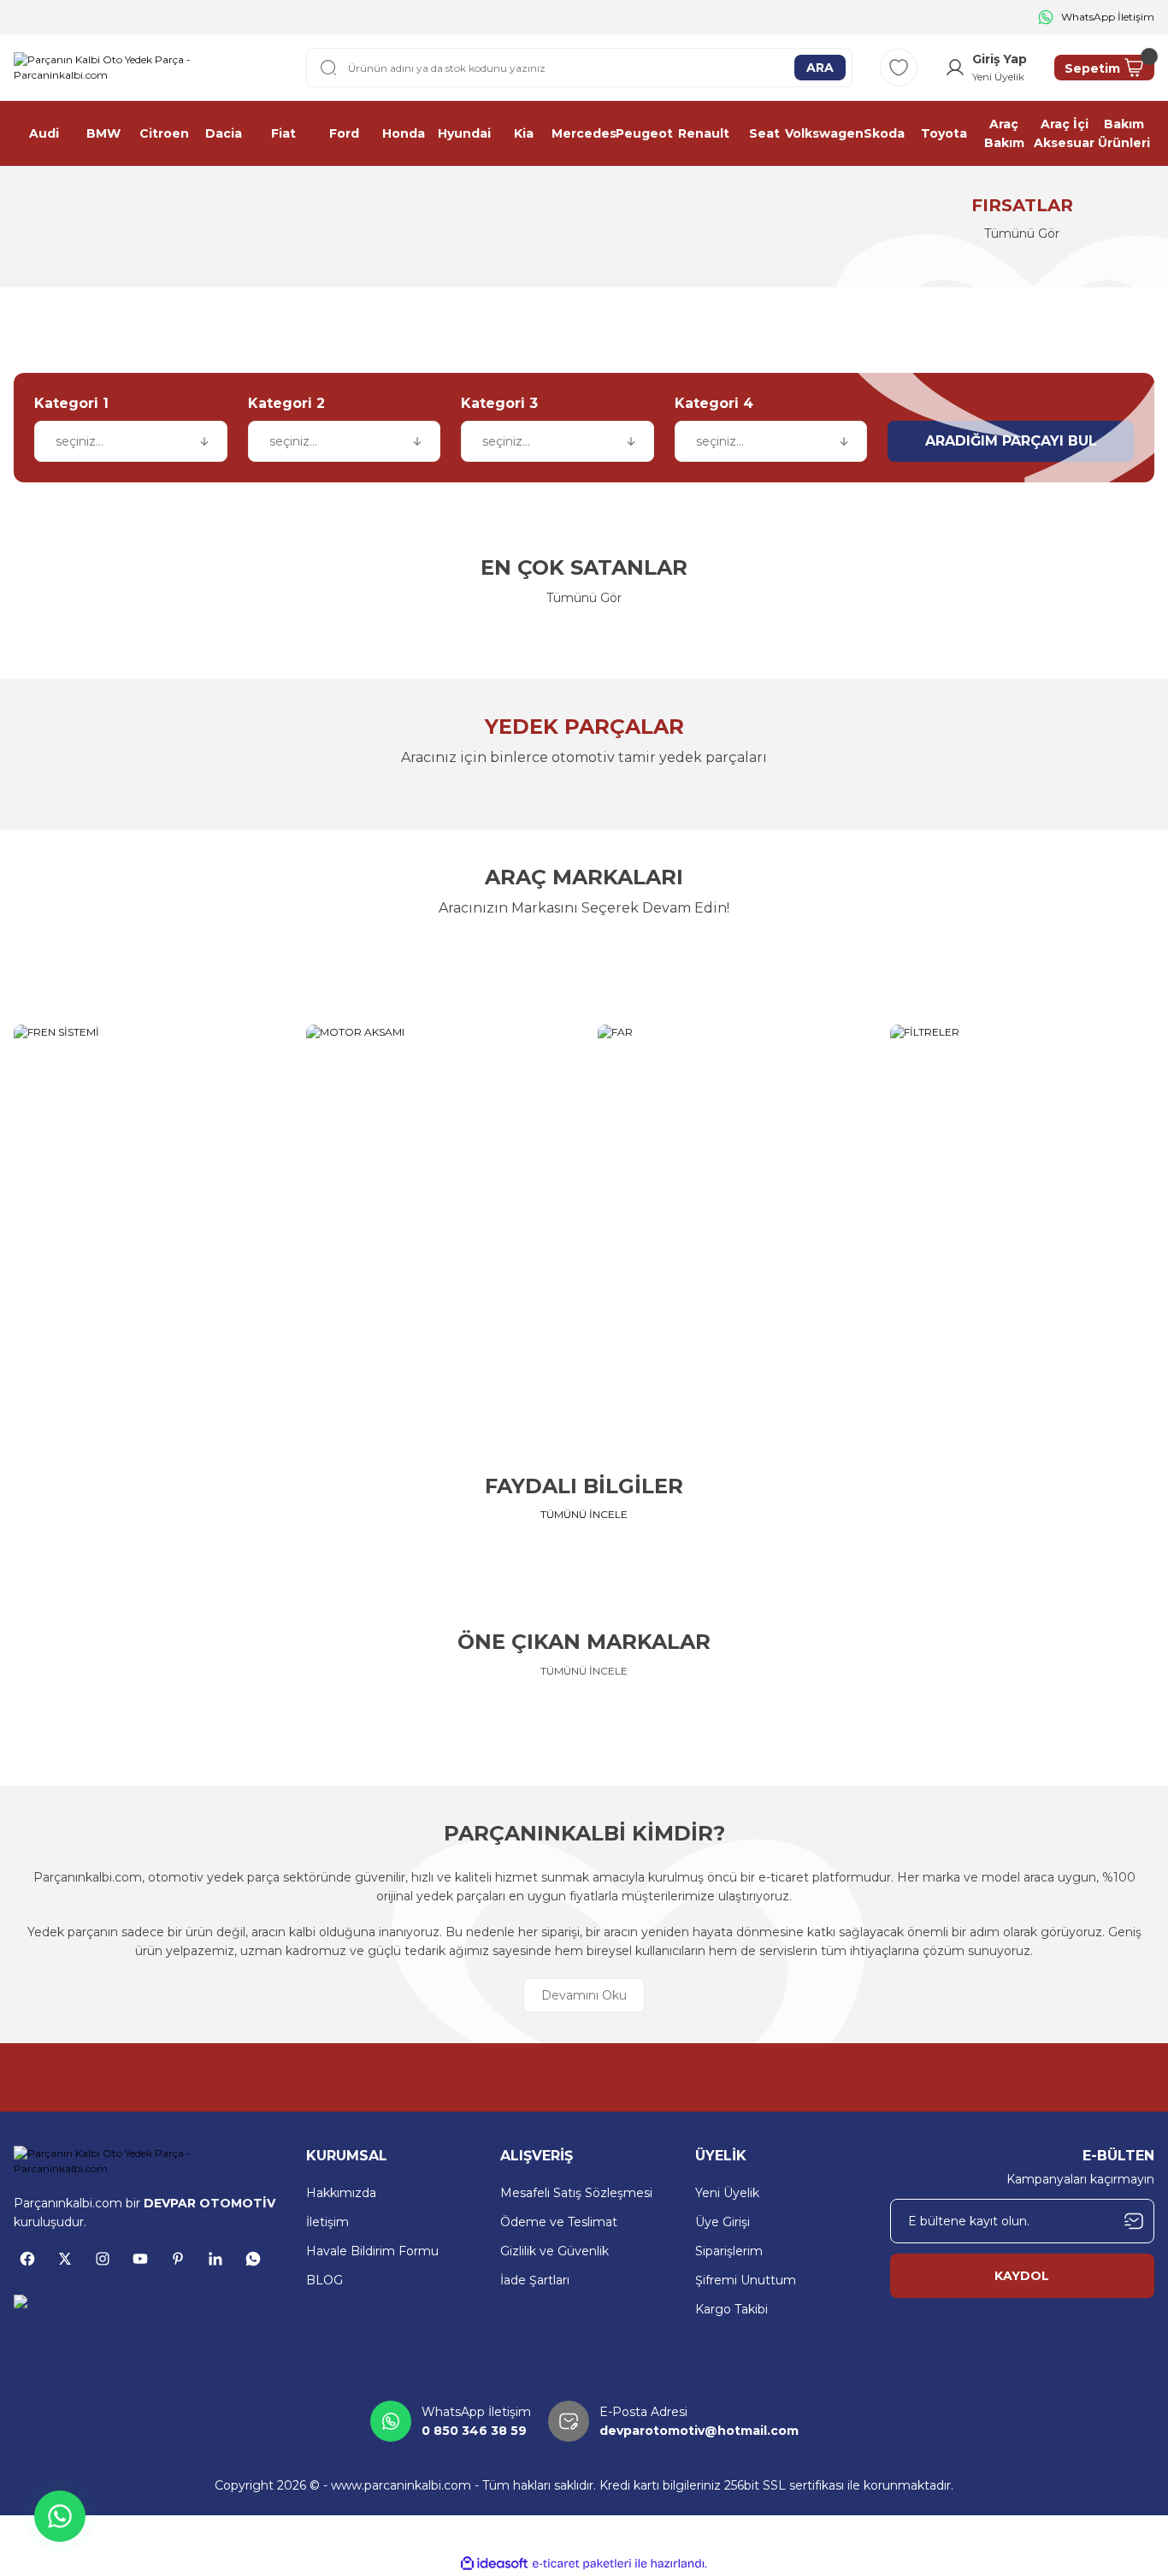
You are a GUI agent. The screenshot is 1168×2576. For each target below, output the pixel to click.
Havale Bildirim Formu (372, 2251)
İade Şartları (535, 2280)
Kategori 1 (71, 403)
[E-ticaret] (582, 2564)
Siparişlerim (729, 2251)
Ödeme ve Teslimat (559, 2222)
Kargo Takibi (731, 2309)
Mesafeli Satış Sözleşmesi (576, 2193)
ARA (820, 68)
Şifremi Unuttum (746, 2280)
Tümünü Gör (584, 598)
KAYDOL (1022, 2276)
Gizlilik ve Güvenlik (555, 2251)
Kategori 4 (714, 403)
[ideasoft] (494, 2564)
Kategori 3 (499, 403)
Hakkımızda (341, 2193)
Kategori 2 (286, 403)
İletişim (327, 2222)
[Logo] (146, 68)
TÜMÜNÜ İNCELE (584, 1514)
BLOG (324, 2280)
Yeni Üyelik (727, 2193)
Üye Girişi (723, 2222)
